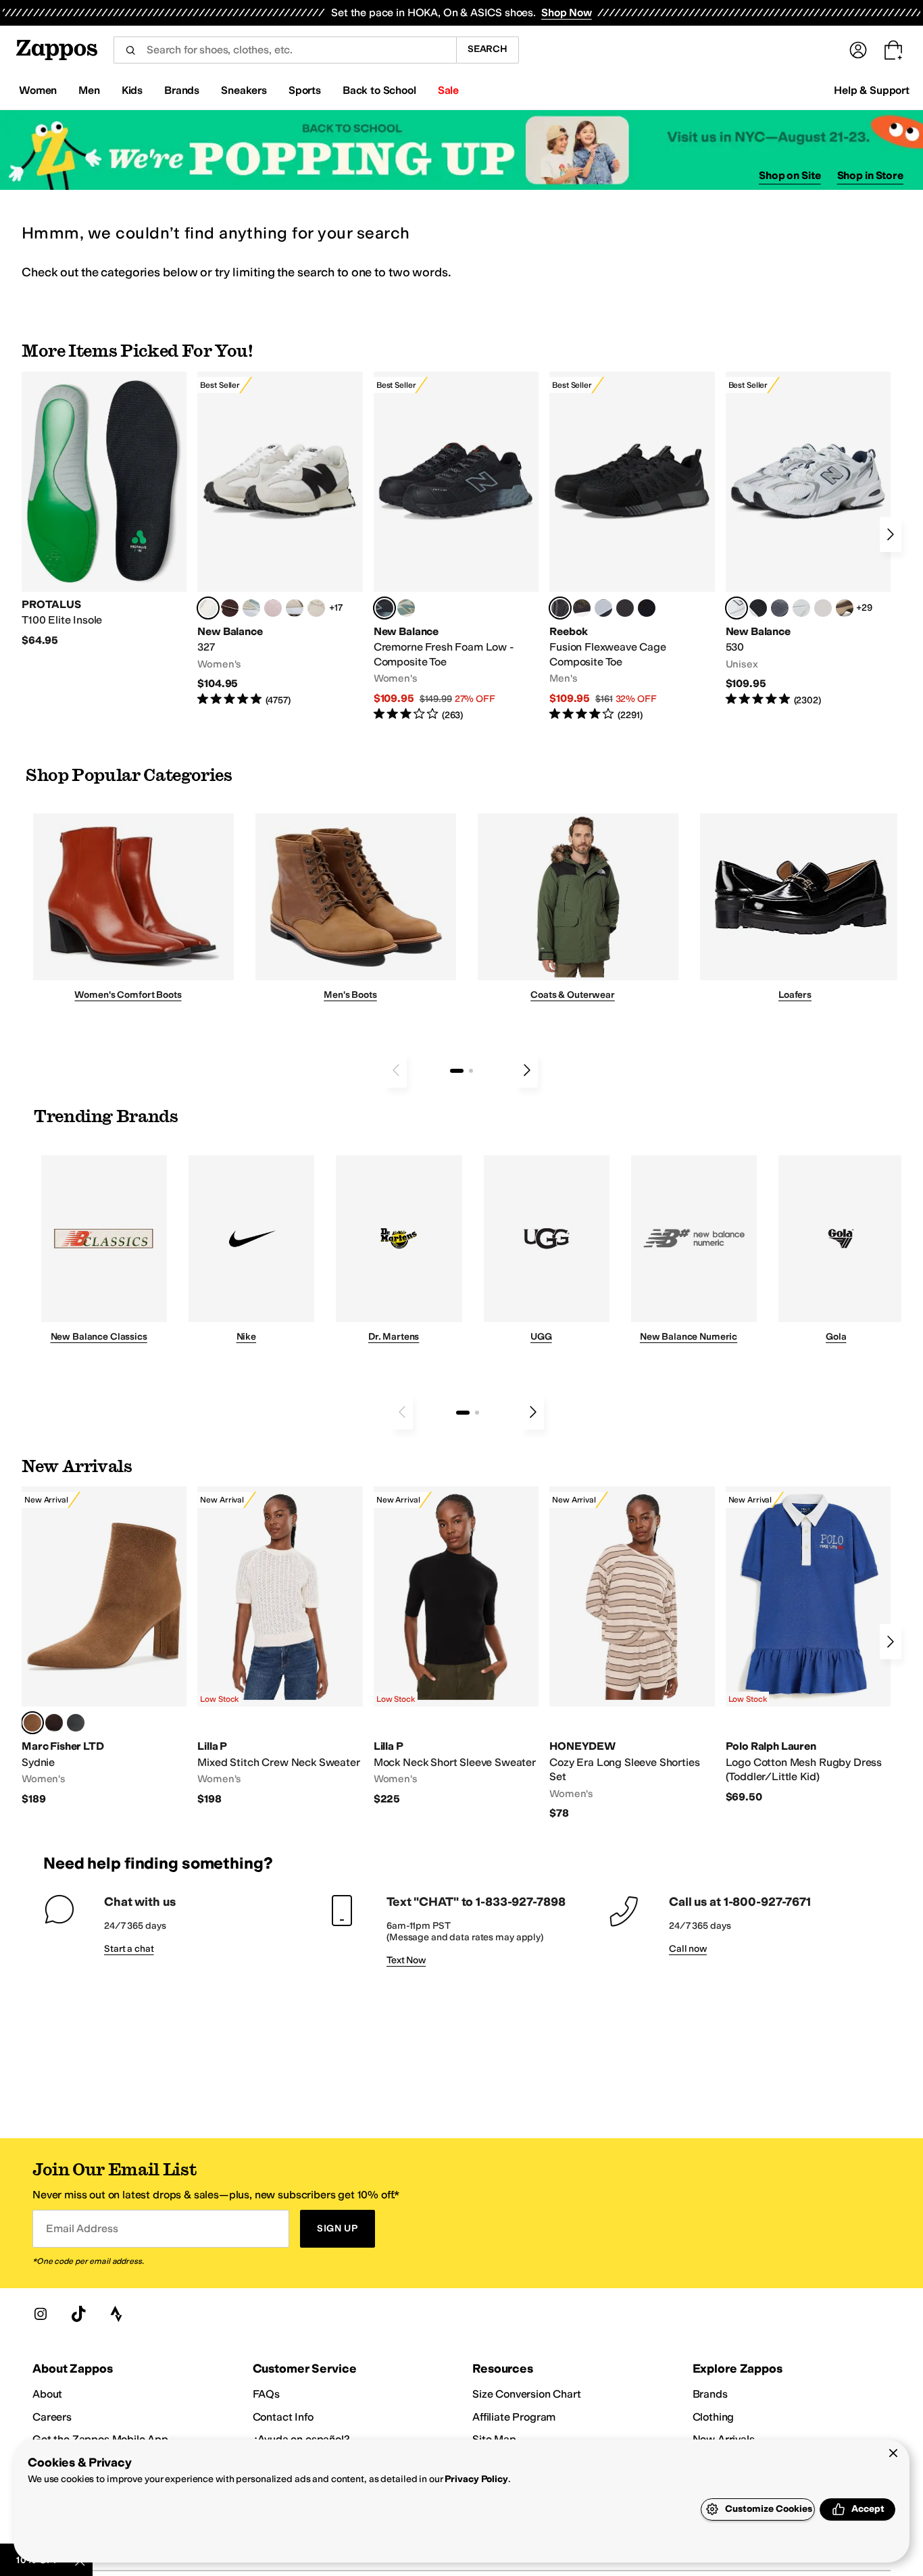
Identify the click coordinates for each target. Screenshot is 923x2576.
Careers (52, 2417)
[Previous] (396, 1070)
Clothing (714, 2417)
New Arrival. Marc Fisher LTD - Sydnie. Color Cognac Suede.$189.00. (104, 1646)
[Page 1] (457, 1071)
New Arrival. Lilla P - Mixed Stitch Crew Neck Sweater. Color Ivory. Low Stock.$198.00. (280, 1646)
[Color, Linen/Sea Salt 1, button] (295, 608)
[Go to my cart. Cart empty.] (893, 50)
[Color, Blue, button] (625, 608)
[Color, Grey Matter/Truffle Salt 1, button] (823, 608)
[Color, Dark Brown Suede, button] (54, 1723)
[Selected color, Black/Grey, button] (384, 608)
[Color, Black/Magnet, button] (758, 608)
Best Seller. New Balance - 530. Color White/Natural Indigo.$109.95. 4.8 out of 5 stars (808, 539)
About (47, 2394)
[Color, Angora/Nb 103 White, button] (251, 608)
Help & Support (872, 90)
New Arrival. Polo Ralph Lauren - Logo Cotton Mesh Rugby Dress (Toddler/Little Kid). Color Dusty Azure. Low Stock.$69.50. (808, 1645)
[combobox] (285, 50)
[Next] (891, 534)
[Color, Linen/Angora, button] (316, 608)
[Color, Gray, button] (603, 608)
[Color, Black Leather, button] (76, 1723)
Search (488, 49)
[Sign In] (858, 50)
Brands (710, 2394)
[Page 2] (471, 1071)
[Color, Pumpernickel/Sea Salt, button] (230, 608)
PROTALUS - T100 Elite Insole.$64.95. (104, 510)
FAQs (266, 2394)
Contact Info (283, 2417)
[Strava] (116, 2314)
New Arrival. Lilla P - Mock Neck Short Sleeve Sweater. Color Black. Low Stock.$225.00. (456, 1646)
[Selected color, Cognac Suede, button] (32, 1723)
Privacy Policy (476, 2479)
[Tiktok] (78, 2314)
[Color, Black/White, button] (647, 608)
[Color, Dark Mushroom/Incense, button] (845, 608)
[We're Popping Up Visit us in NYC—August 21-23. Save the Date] (461, 150)
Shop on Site (790, 175)
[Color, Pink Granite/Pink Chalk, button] (273, 608)
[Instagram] (41, 2314)
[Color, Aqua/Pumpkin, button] (406, 608)
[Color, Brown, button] (582, 608)
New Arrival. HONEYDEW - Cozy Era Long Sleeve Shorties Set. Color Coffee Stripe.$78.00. (632, 1653)
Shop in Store (870, 175)
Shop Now (567, 12)
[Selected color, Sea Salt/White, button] (208, 608)
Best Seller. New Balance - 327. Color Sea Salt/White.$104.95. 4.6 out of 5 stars (280, 539)
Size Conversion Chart (527, 2394)
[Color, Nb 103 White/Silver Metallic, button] (801, 608)
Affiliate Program (514, 2417)
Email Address (82, 2228)
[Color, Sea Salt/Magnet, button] (780, 608)
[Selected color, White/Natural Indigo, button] (737, 608)
